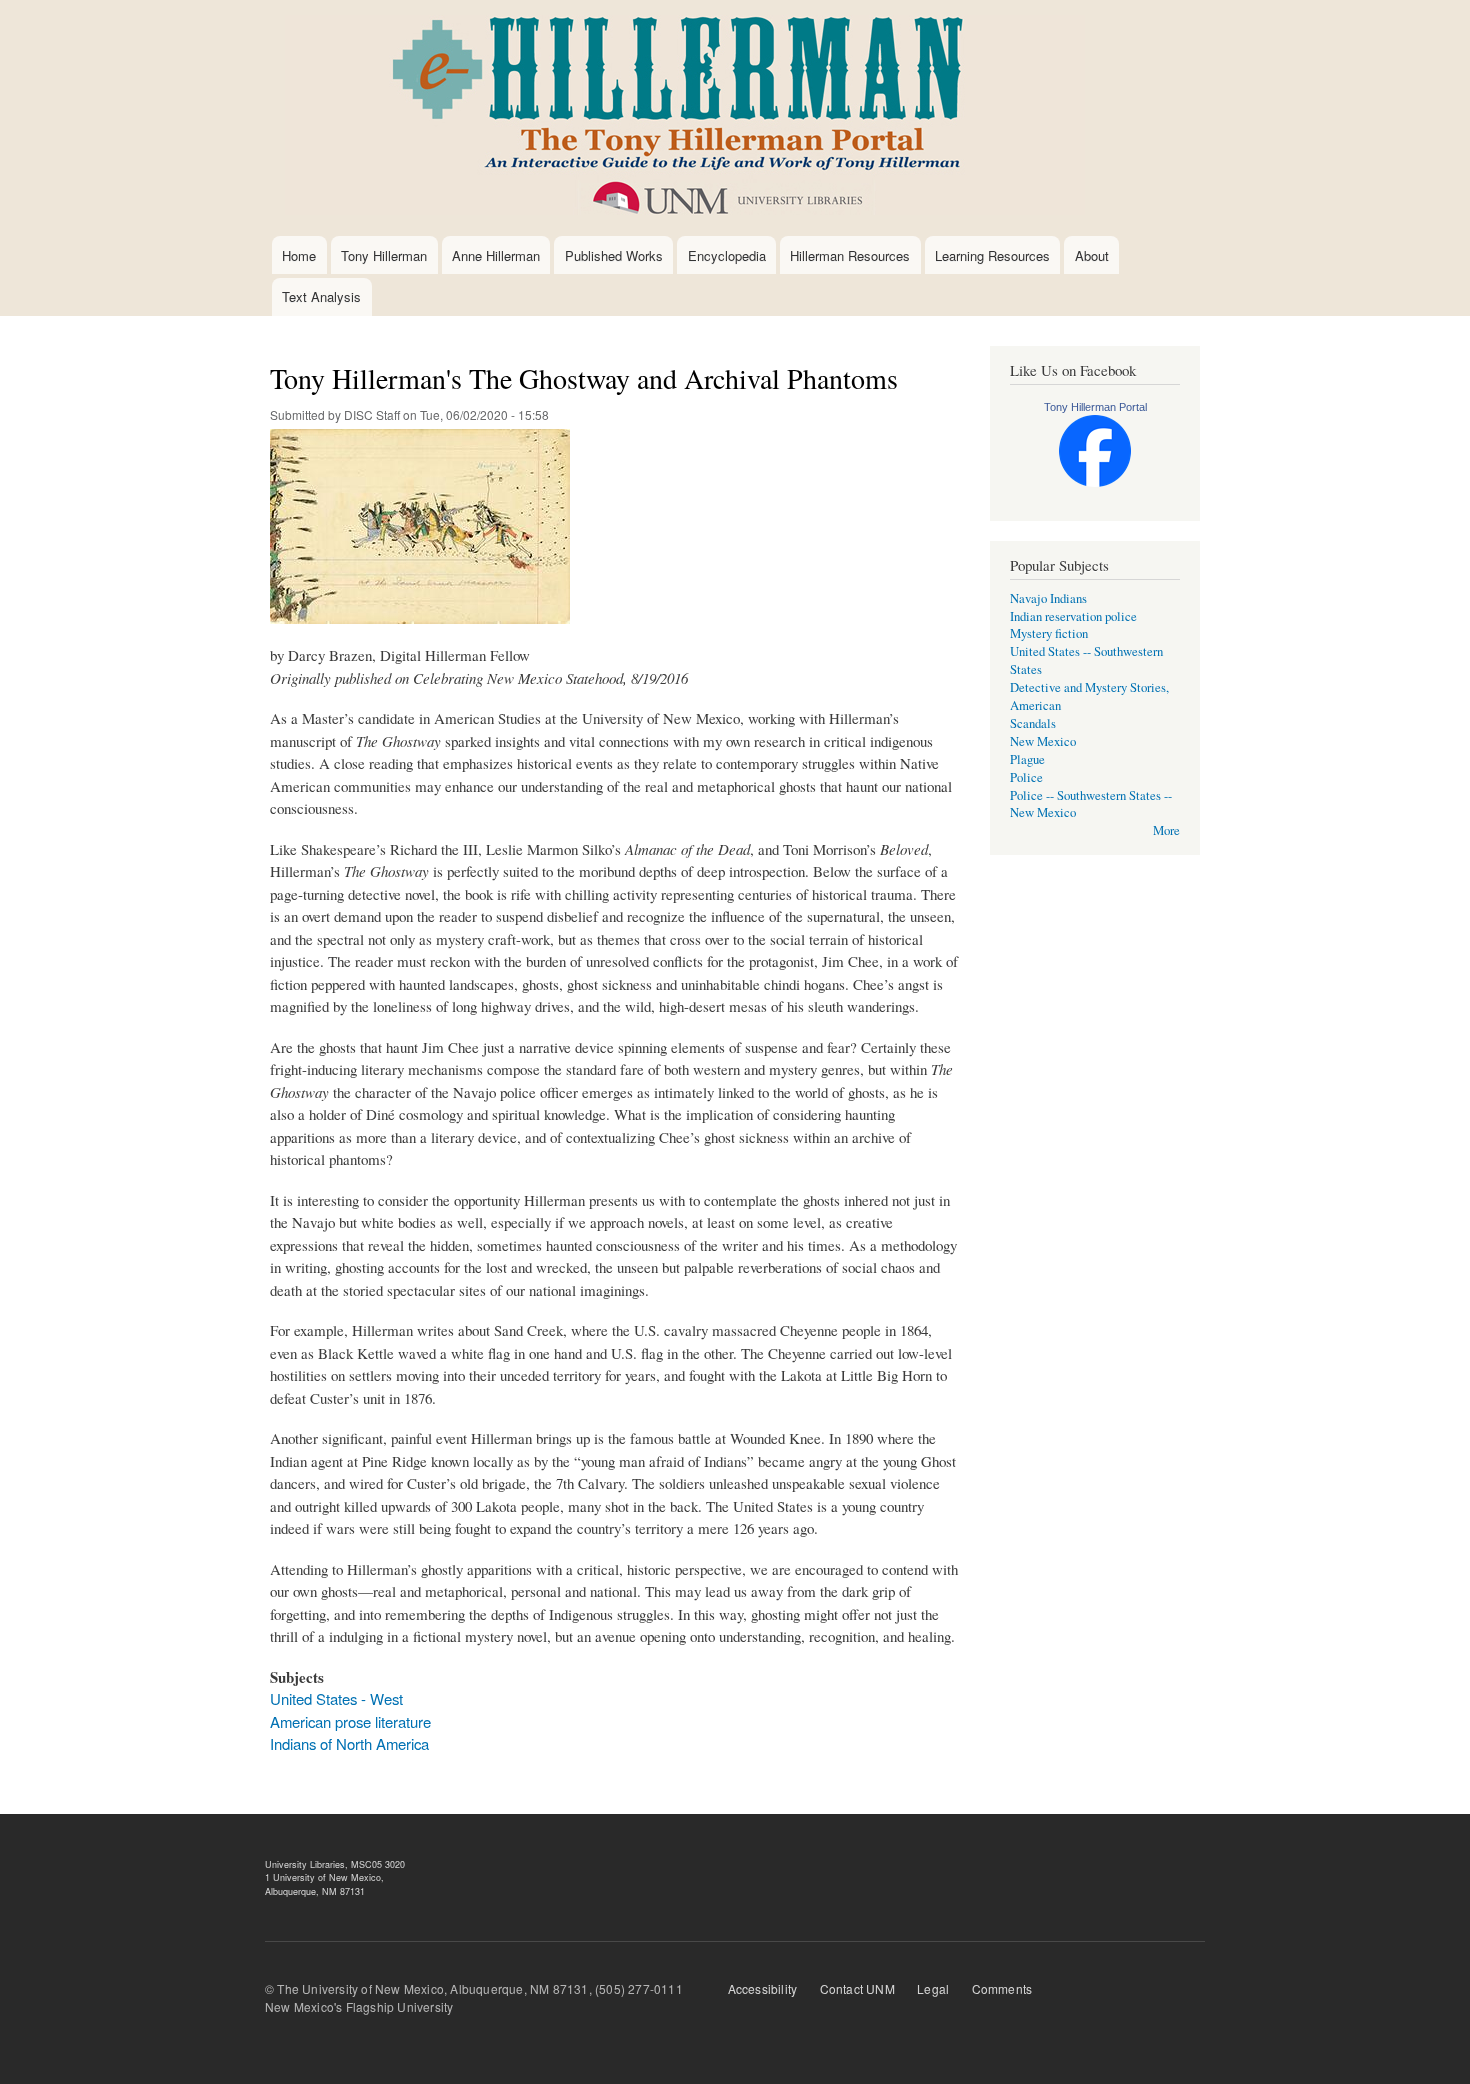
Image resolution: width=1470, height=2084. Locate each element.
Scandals (1033, 723)
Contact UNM (857, 1988)
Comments (1002, 1988)
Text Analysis (321, 296)
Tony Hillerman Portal (1095, 407)
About (1092, 255)
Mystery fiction (1049, 633)
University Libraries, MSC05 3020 (335, 1864)
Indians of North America (349, 1743)
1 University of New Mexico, (324, 1877)
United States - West (336, 1698)
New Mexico (1043, 741)
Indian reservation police (1073, 616)
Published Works (614, 255)
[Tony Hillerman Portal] (1095, 482)
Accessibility (763, 1988)
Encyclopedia (727, 255)
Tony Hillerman (384, 255)
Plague (1027, 759)
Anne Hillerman (496, 255)
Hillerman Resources (850, 255)
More (1166, 830)
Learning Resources (992, 255)
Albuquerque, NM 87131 (315, 1891)
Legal (933, 1988)
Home (299, 255)
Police (1026, 777)
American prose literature (350, 1721)
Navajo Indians (1048, 598)
